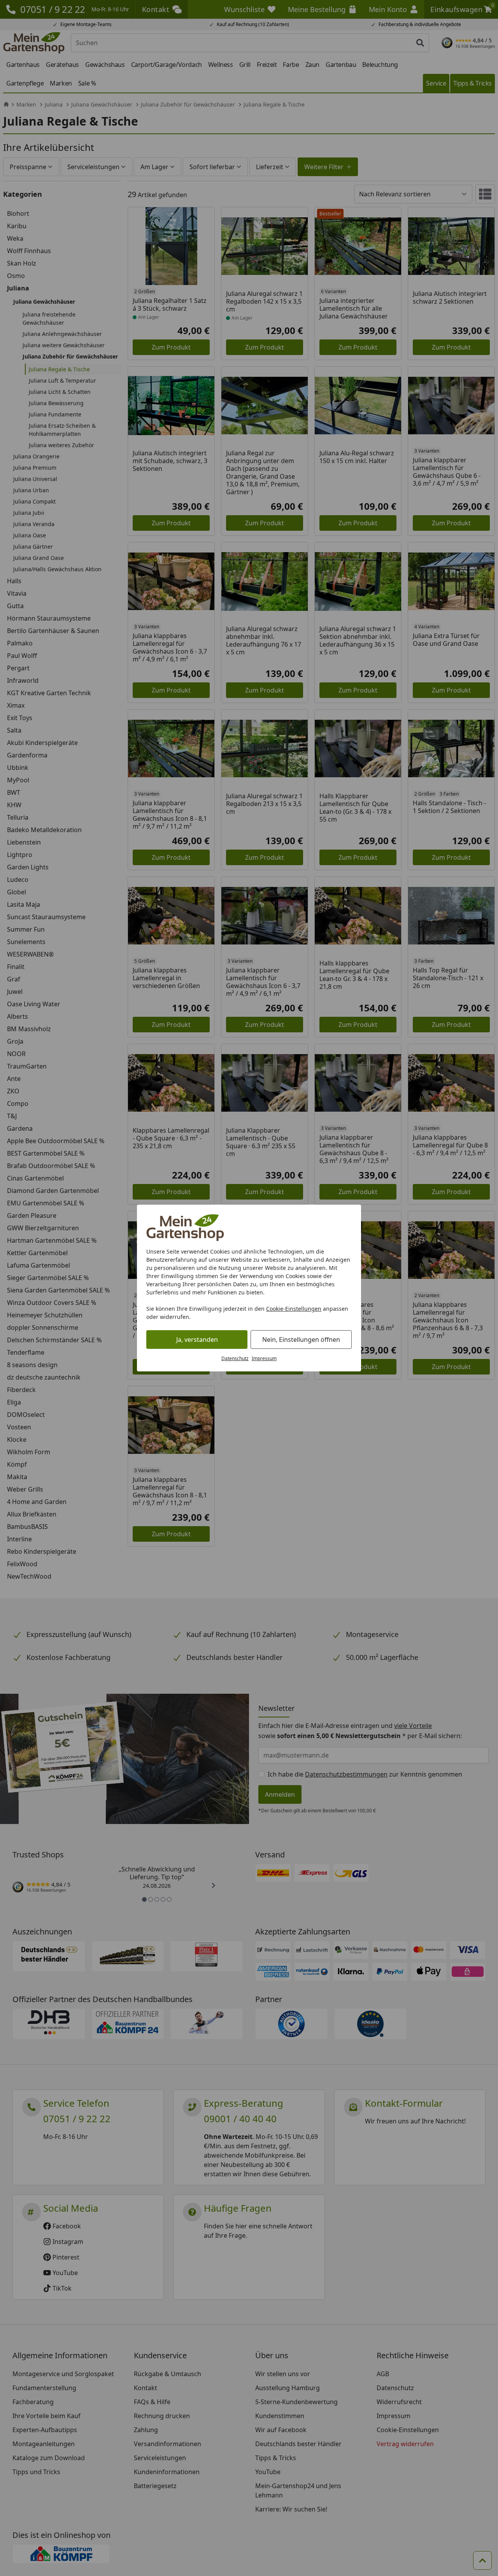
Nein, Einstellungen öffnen (301, 1340)
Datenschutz (235, 1358)
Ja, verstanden (197, 1340)
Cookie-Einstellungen (294, 1309)
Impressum (264, 1358)
